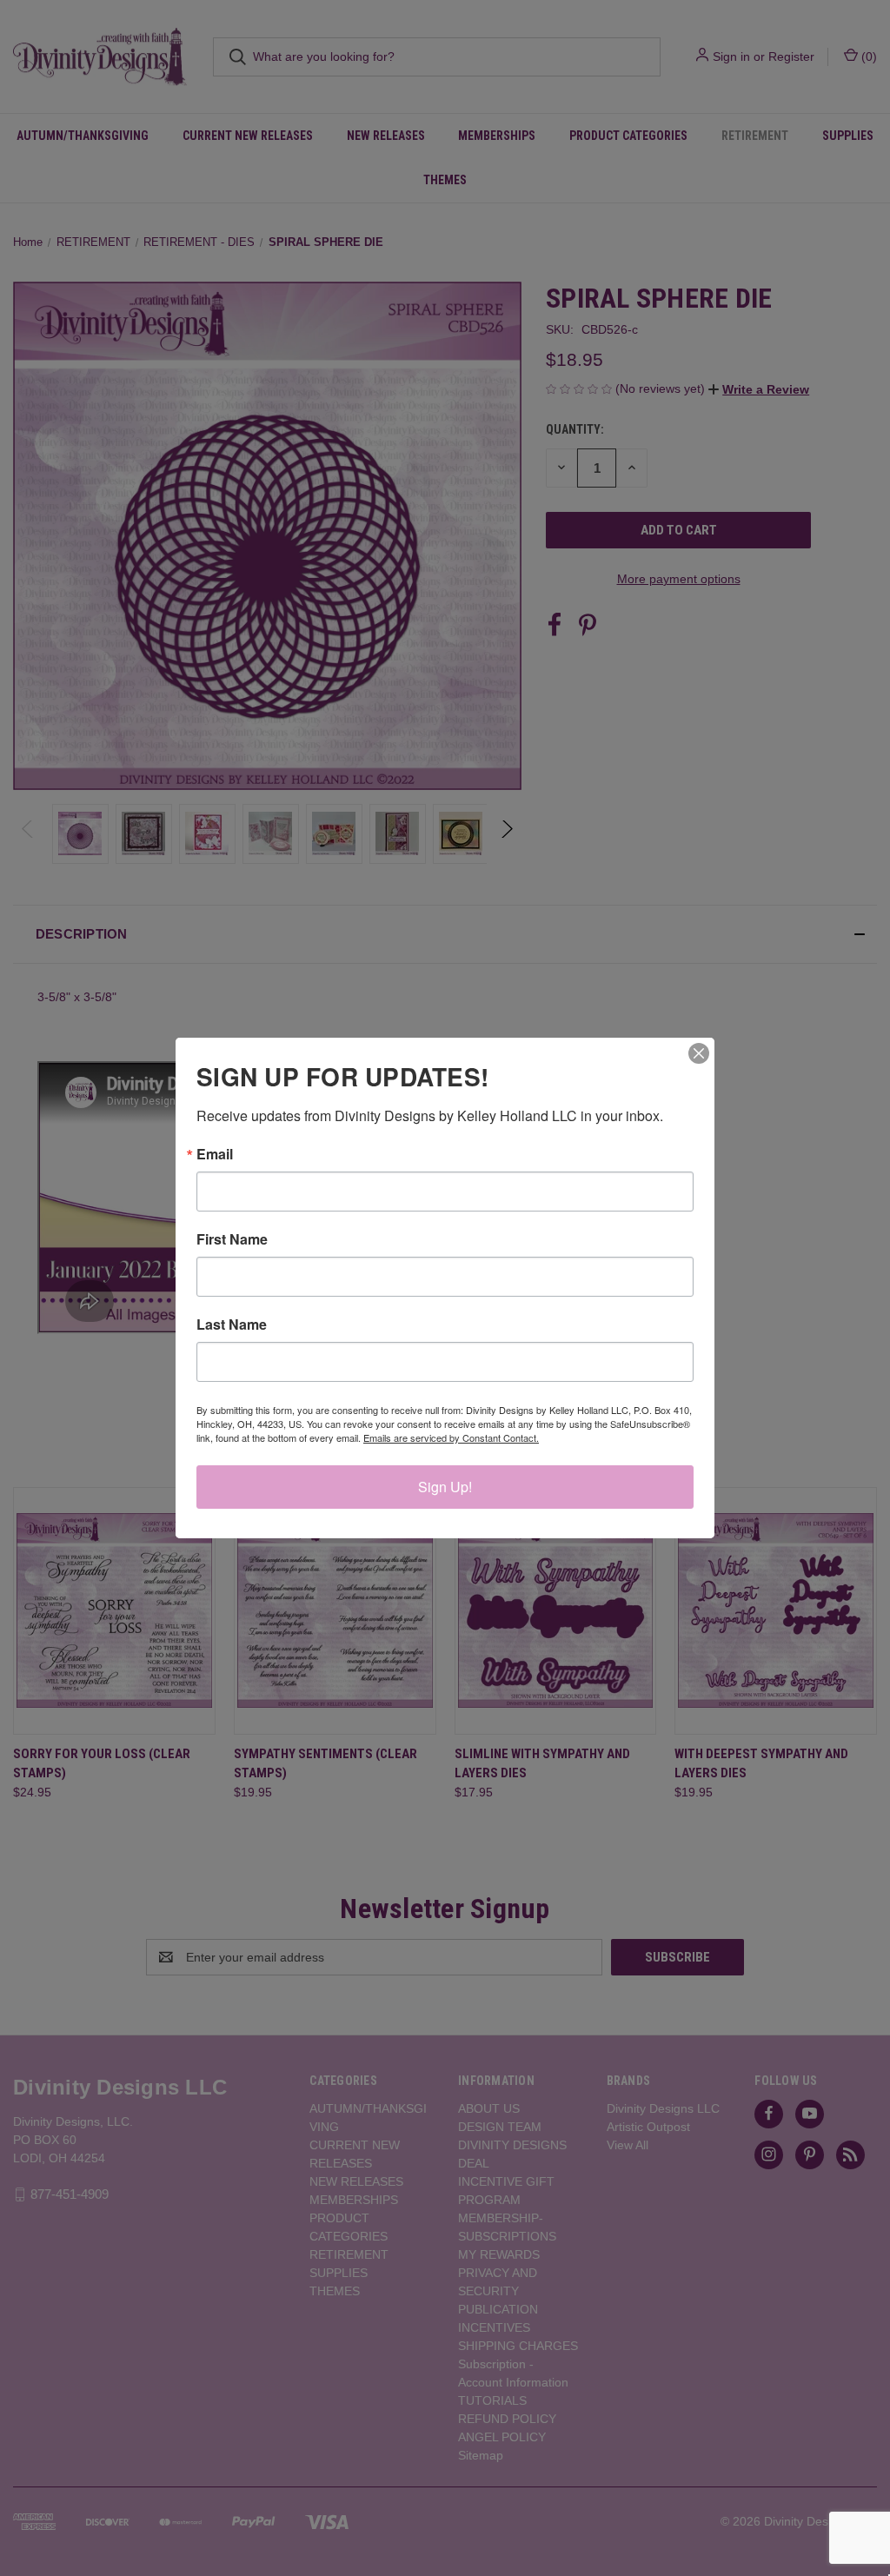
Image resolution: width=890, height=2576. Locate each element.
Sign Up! (445, 1487)
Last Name (232, 1325)
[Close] (699, 1053)
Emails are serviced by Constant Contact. (451, 1437)
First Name (232, 1239)
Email (215, 1154)
